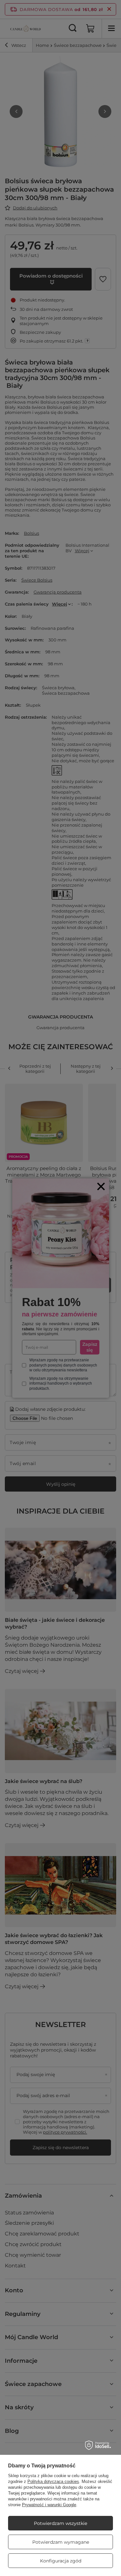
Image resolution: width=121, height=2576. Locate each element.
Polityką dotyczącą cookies (53, 2481)
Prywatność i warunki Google (49, 2505)
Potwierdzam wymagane (61, 2542)
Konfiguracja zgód (61, 2561)
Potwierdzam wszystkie (60, 2523)
